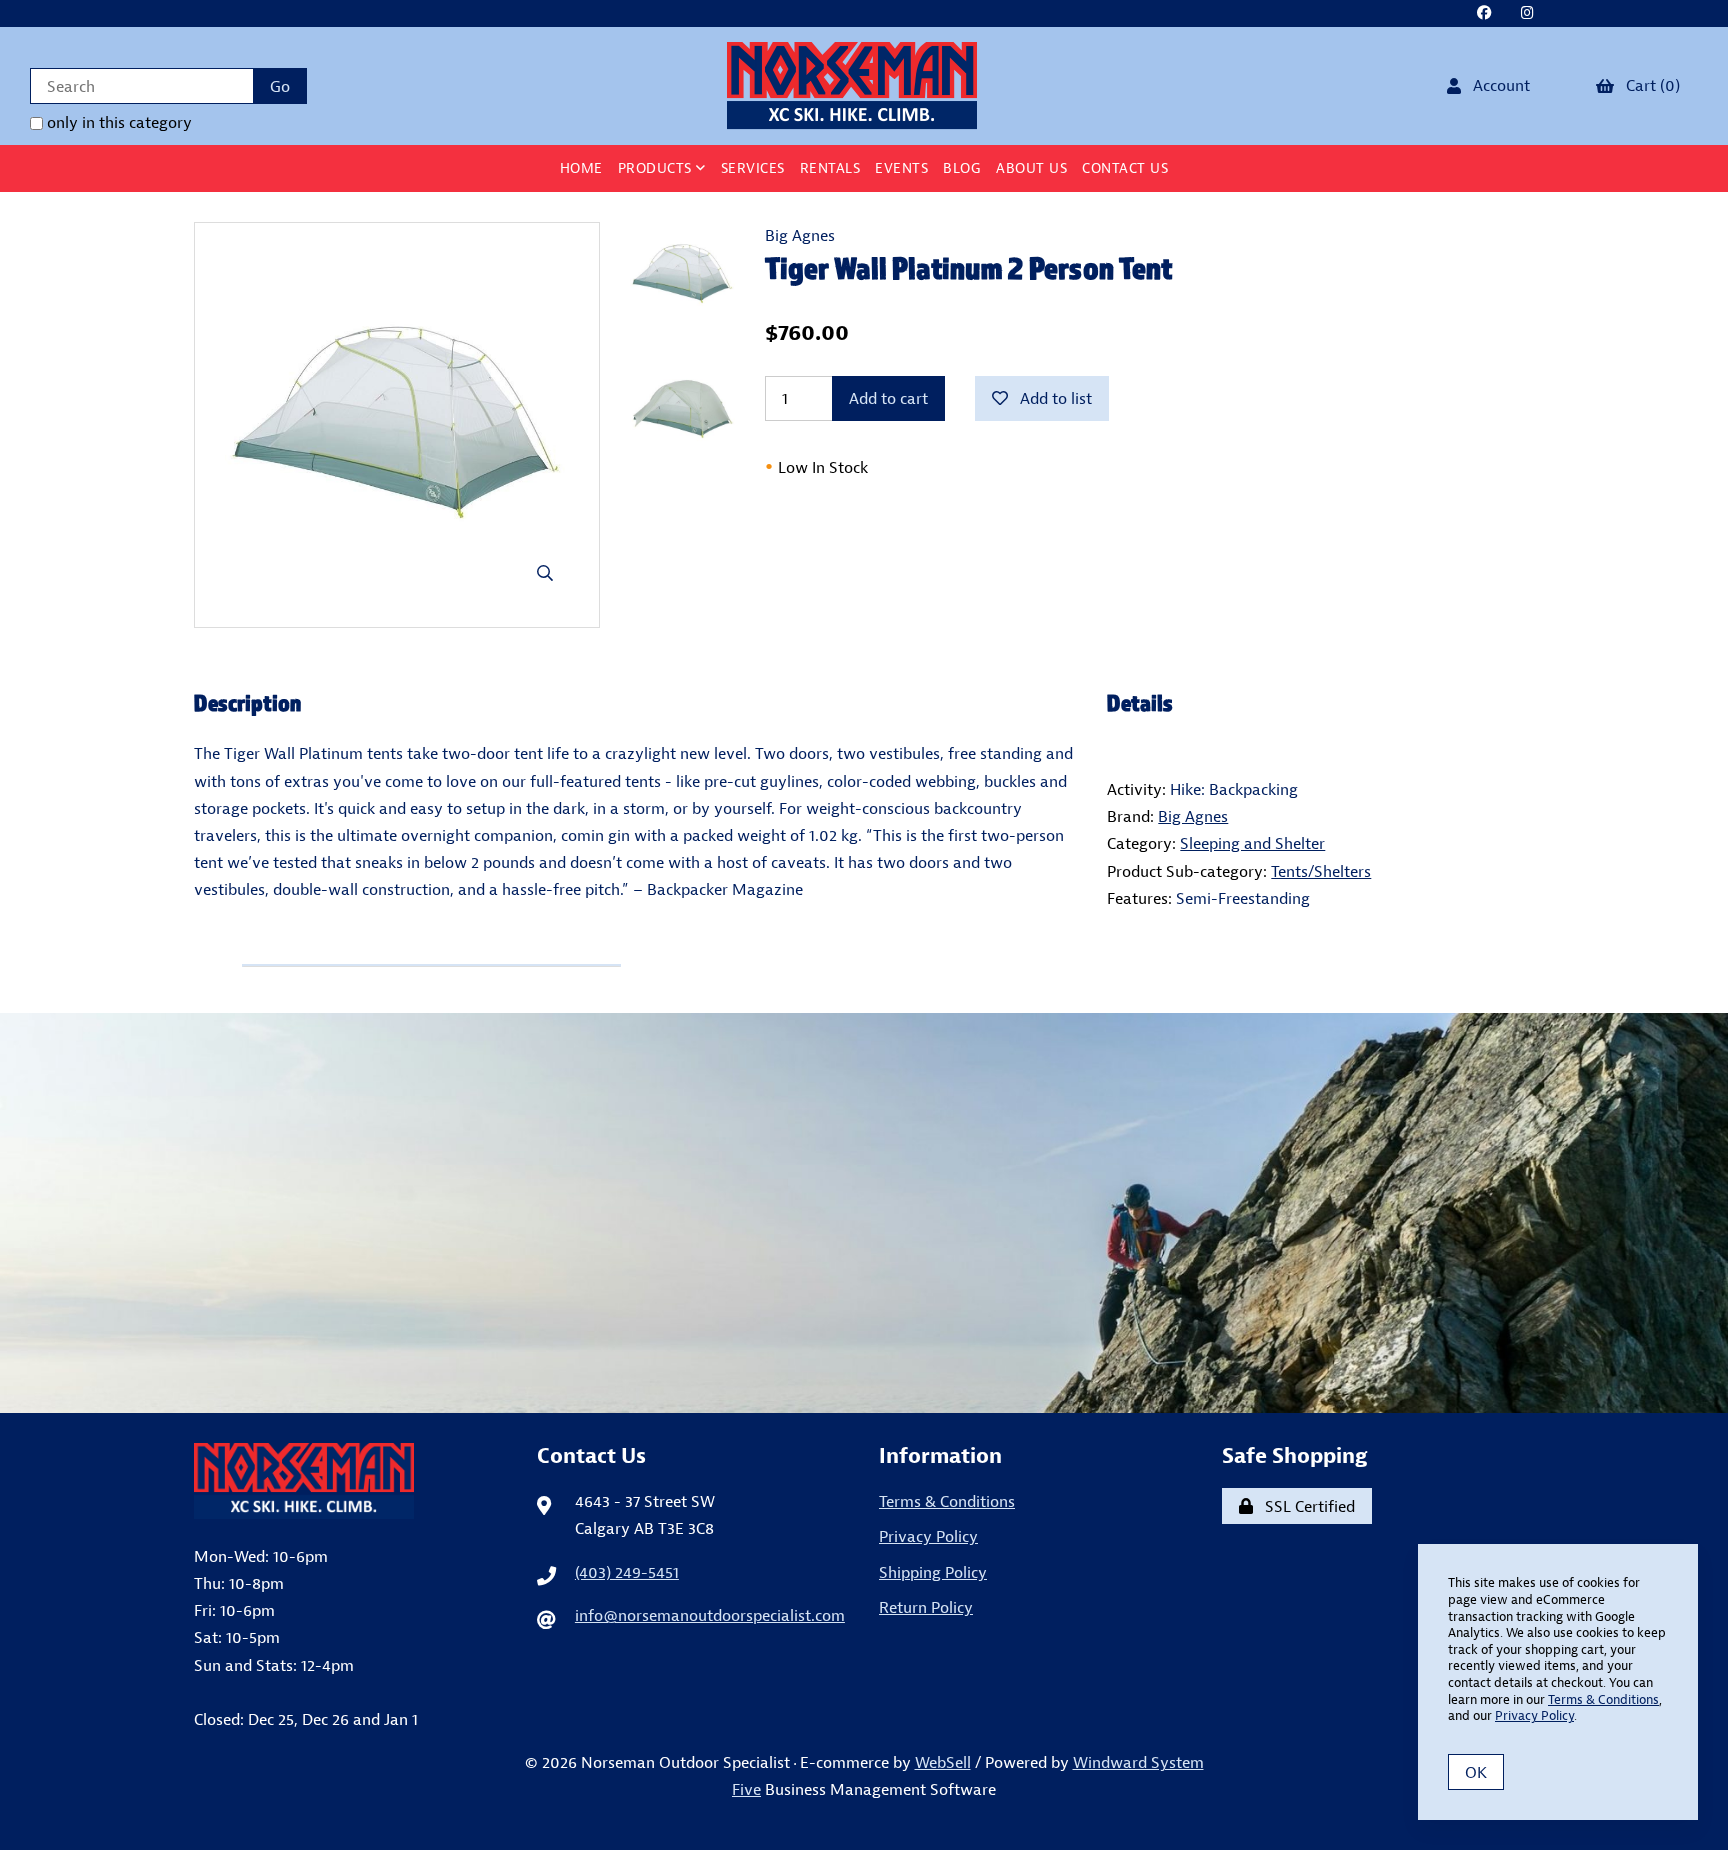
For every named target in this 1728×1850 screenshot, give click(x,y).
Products (657, 168)
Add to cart (888, 398)
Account (1497, 85)
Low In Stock (816, 467)
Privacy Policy (928, 1536)
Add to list (1052, 398)
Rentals (830, 168)
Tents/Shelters (1321, 871)
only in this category (117, 122)
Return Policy (926, 1607)
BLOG (962, 168)
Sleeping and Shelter (1252, 843)
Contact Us (1125, 168)
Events (901, 168)
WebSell (943, 1762)
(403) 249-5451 (627, 1572)
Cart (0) (1649, 85)
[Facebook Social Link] (1484, 13)
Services (753, 168)
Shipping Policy (933, 1572)
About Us (1031, 168)
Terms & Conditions (947, 1501)
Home (581, 168)
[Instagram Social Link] (1527, 13)
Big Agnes (800, 235)
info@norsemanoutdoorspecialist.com (710, 1615)
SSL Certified (1306, 1506)
